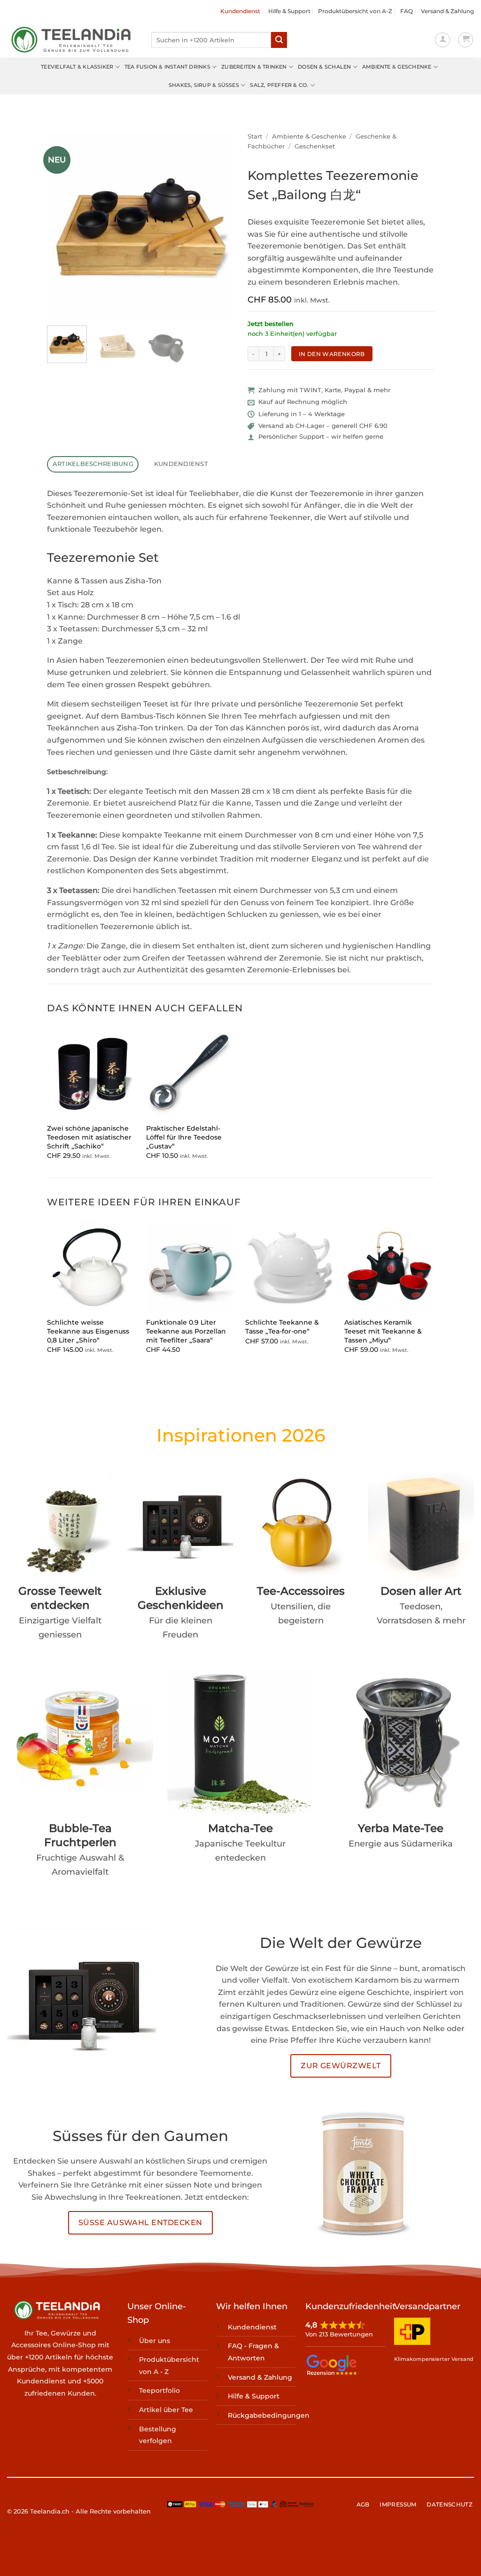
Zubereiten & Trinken (254, 67)
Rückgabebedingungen (269, 2415)
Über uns (155, 2340)
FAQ (407, 11)
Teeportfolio (159, 2390)
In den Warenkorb (332, 354)
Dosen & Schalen (324, 67)
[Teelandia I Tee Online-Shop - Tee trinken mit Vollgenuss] (72, 40)
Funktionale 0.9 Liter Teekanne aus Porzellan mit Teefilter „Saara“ (186, 1331)
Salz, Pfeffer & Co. (279, 85)
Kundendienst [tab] (181, 464)
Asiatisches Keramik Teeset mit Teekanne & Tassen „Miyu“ (383, 1331)
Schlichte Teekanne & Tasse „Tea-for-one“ (282, 1327)
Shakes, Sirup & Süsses (204, 85)
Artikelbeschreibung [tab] (93, 464)
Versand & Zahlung (447, 11)
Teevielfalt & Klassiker (77, 67)
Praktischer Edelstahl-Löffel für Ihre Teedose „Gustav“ (184, 1137)
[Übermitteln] (279, 40)
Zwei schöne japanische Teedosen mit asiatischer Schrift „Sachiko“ (89, 1137)
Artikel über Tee (166, 2410)
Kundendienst (240, 11)
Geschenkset (315, 146)
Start (255, 136)
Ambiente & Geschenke (397, 67)
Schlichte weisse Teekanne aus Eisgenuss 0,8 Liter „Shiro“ (88, 1331)
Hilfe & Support (289, 11)
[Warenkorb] (465, 40)
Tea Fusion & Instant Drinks (167, 67)
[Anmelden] (442, 40)
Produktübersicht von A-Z (355, 11)
